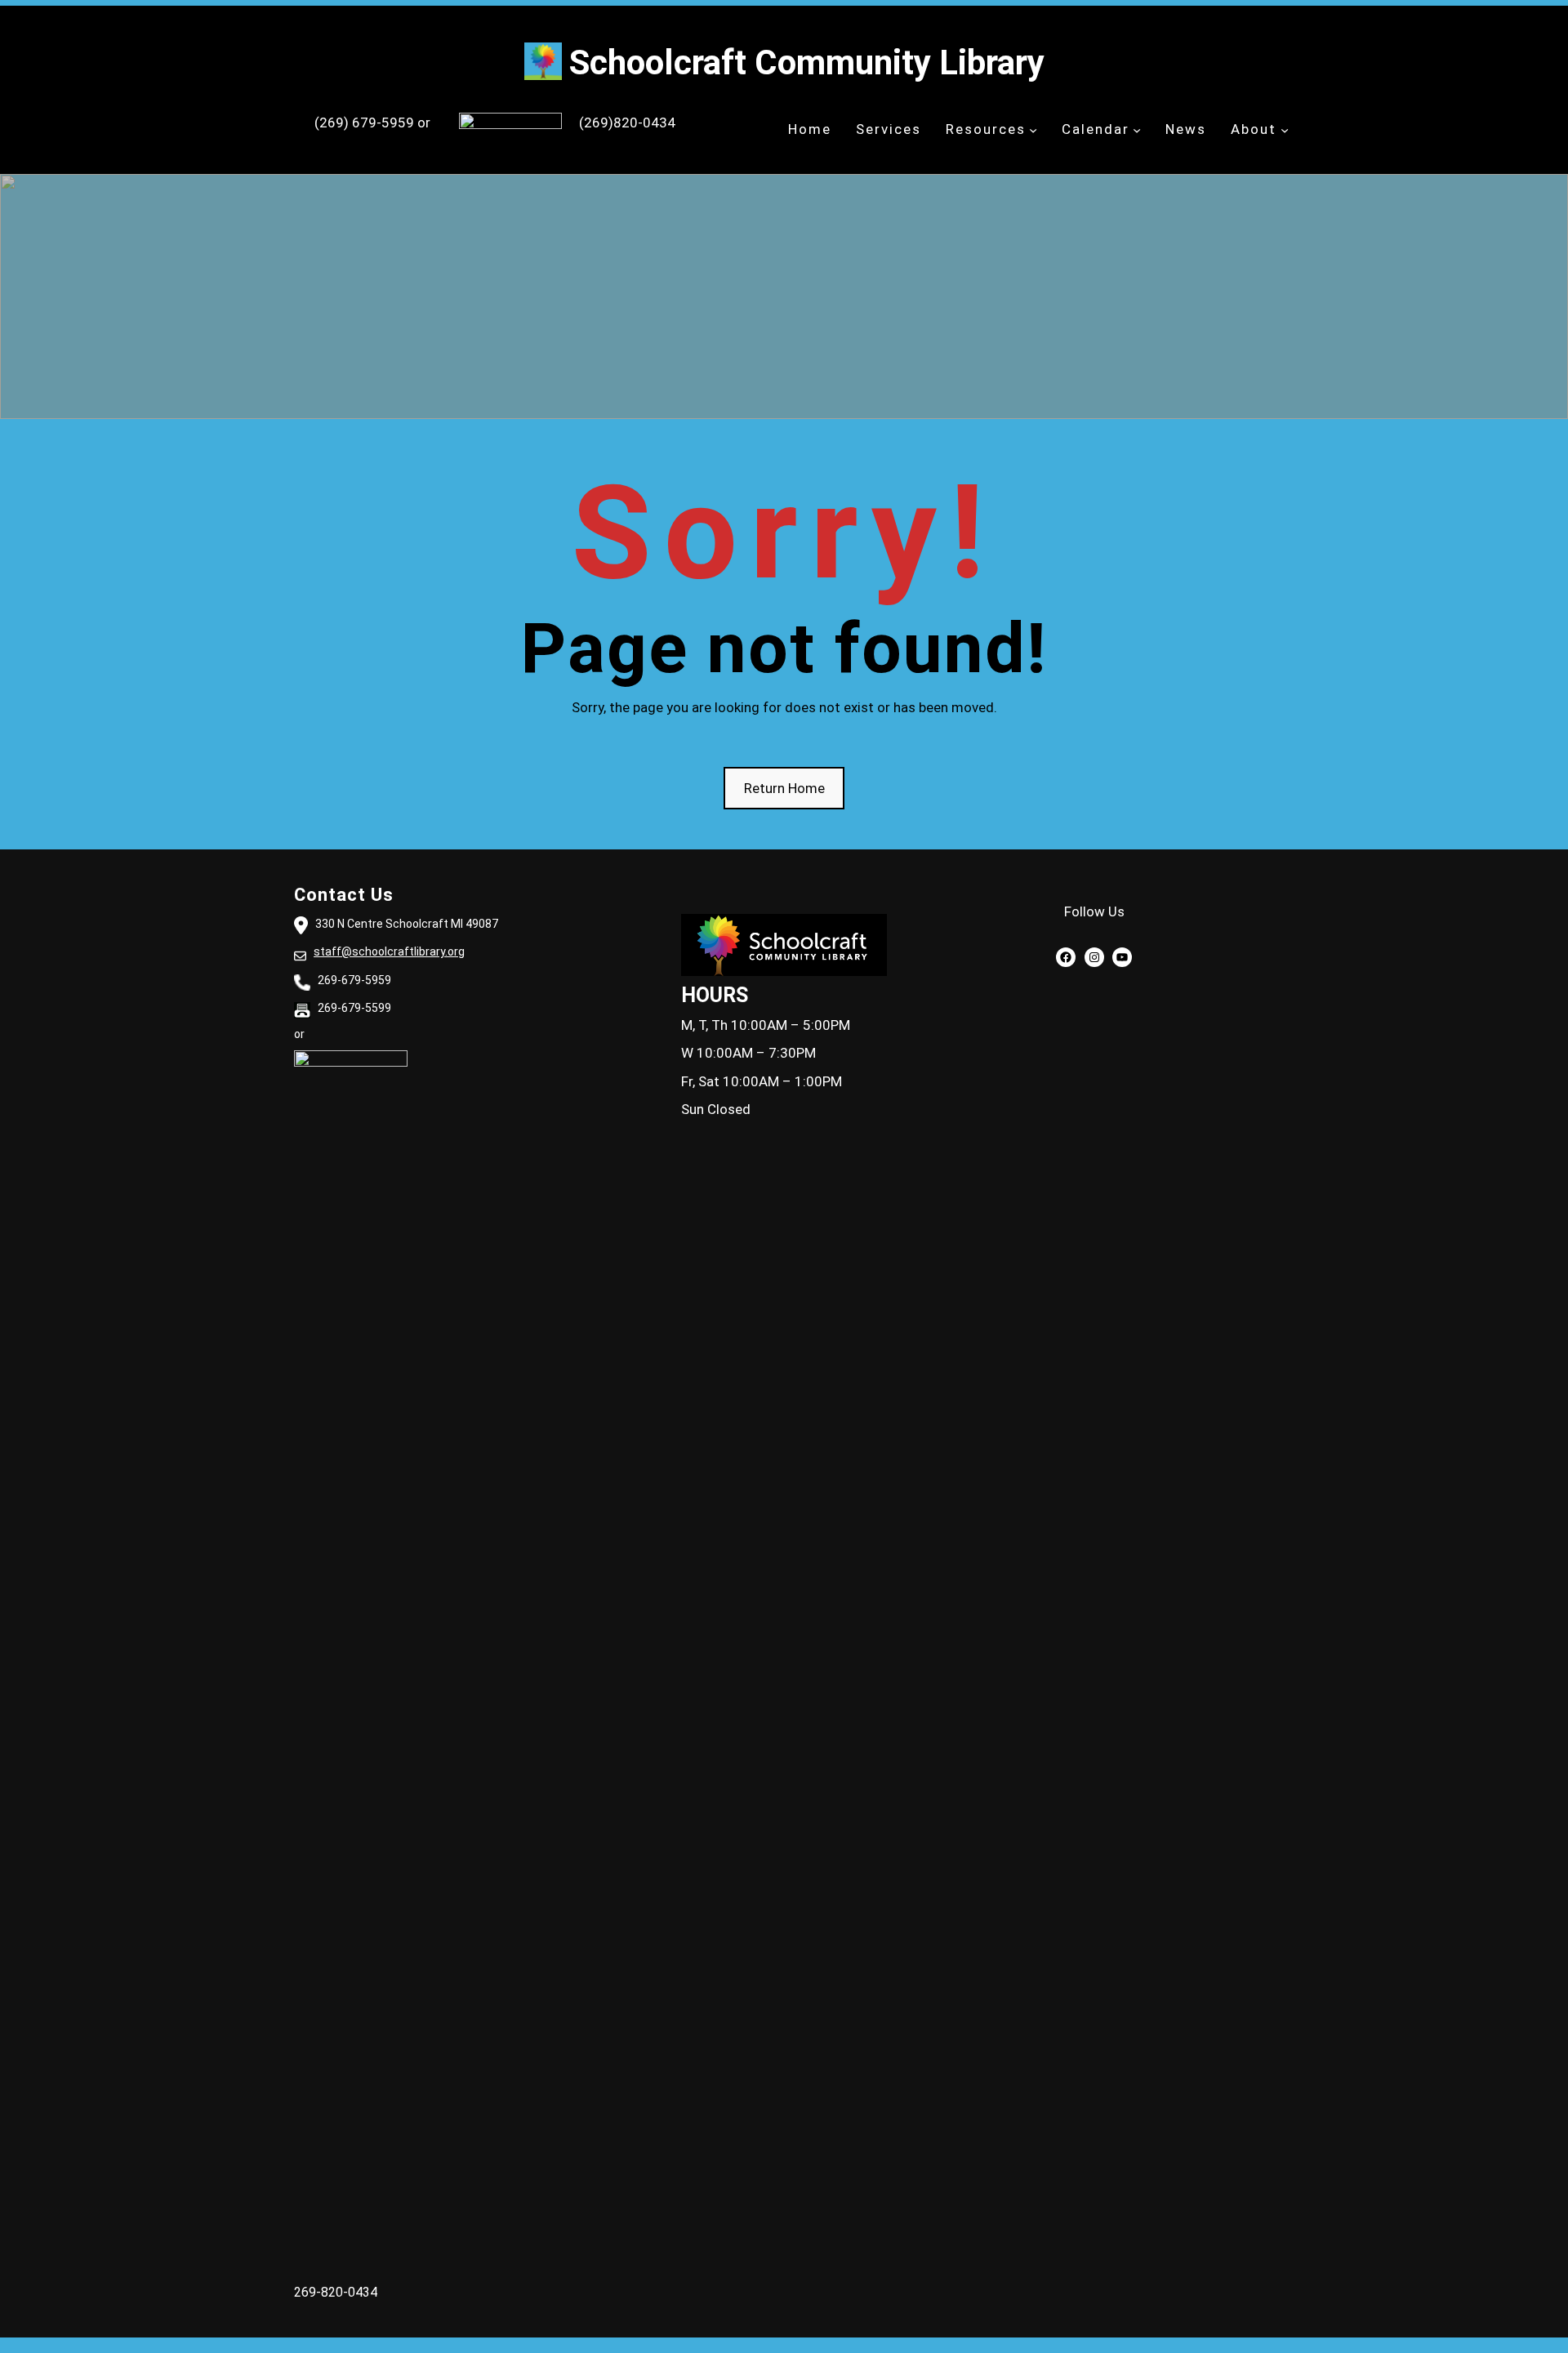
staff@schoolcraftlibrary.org (389, 951)
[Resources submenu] (1033, 130)
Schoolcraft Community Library (807, 62)
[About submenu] (1285, 130)
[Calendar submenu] (1137, 130)
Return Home (784, 788)
